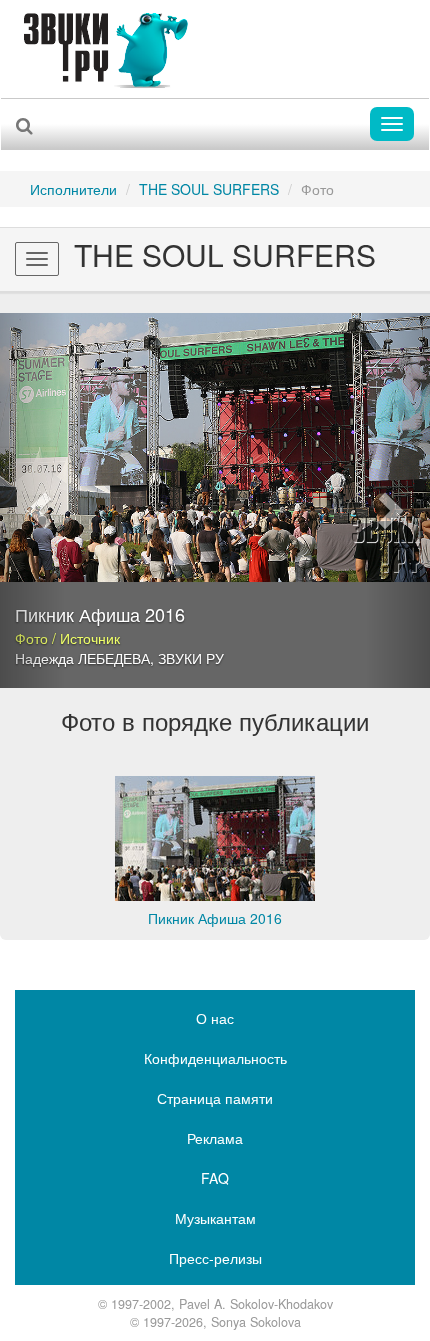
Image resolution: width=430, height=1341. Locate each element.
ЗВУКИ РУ (191, 658)
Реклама (215, 1138)
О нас (215, 1018)
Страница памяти (215, 1098)
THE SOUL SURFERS (209, 189)
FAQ (215, 1178)
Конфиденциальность (215, 1058)
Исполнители (73, 189)
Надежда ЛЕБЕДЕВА (82, 658)
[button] (32, 500)
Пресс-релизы (215, 1258)
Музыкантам (215, 1218)
